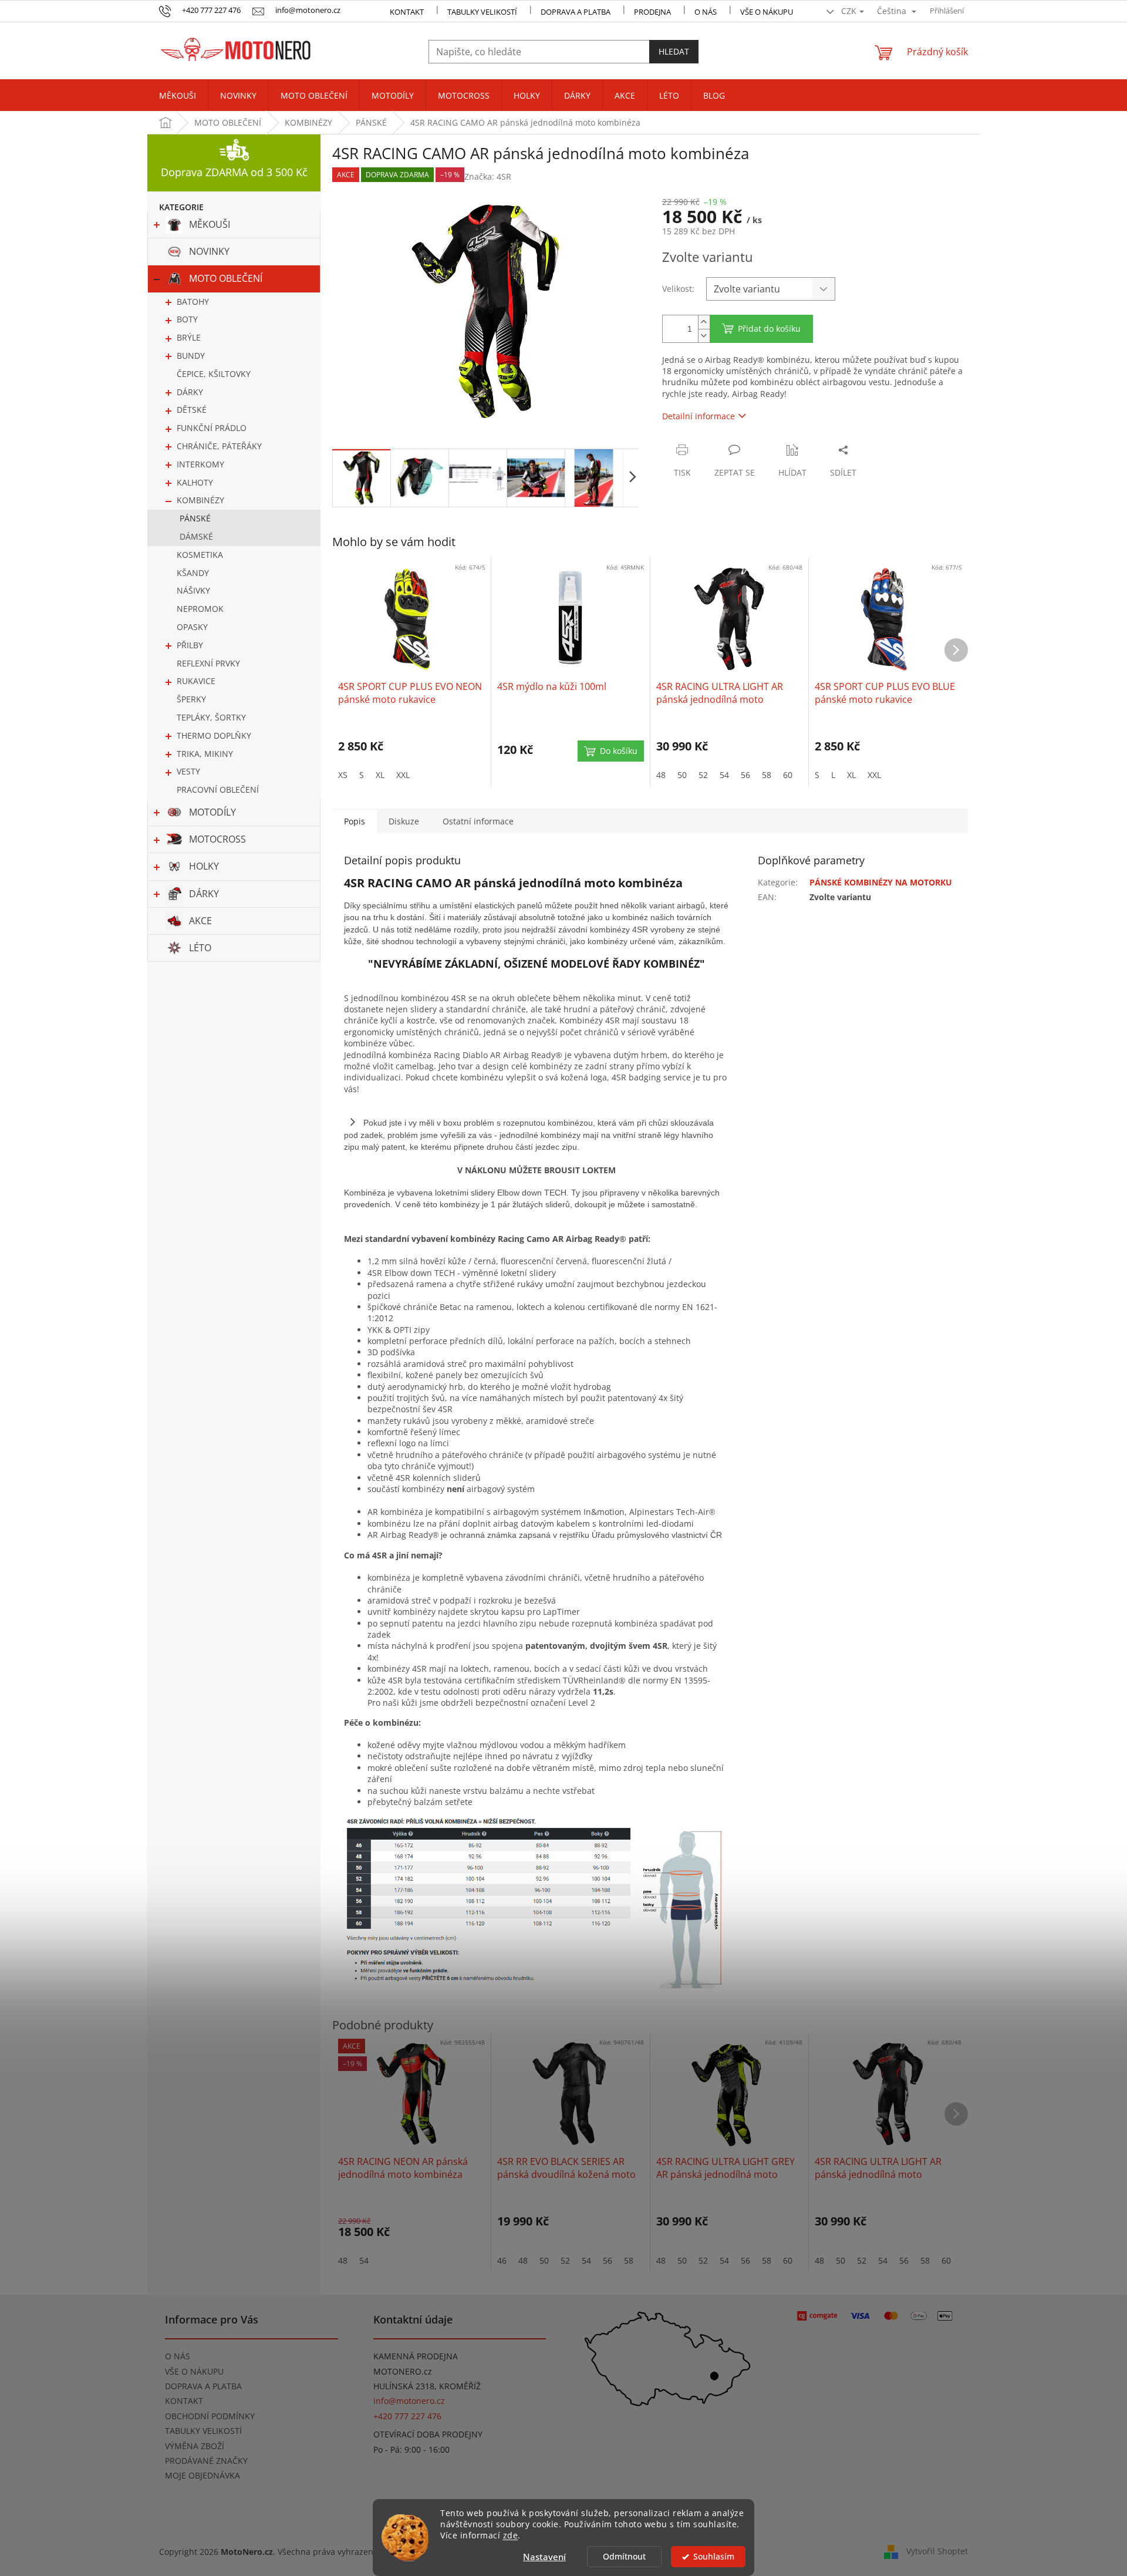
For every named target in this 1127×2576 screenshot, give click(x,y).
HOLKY (204, 866)
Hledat (674, 51)
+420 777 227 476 (407, 2416)
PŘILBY (190, 645)
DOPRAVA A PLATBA (203, 2386)
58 (767, 775)
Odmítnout (624, 2557)
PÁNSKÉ (195, 518)
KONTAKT (407, 12)
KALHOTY (195, 482)
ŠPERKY (191, 699)
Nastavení (544, 2557)
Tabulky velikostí (482, 12)
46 (502, 2260)
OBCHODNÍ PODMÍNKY (210, 2416)
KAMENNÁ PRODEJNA (416, 2356)
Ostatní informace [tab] (478, 821)
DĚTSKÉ (192, 410)
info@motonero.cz (409, 2401)
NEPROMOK (200, 609)
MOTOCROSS (217, 839)
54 (724, 775)
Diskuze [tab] (404, 821)
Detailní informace (699, 416)
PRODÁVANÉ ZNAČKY (206, 2461)
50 (682, 775)
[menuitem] (178, 96)
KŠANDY (193, 573)
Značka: (488, 176)
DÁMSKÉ (196, 536)
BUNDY (191, 356)
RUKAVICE (196, 681)
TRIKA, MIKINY (205, 754)
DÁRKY (190, 392)
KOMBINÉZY (200, 500)
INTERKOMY (200, 464)
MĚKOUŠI (210, 224)
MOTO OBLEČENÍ (226, 278)
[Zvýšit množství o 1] (704, 322)
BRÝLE (189, 337)
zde (511, 2535)
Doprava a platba (576, 12)
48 (661, 775)
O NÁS (706, 12)
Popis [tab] (355, 821)
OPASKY (192, 627)
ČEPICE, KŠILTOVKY (214, 374)
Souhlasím (714, 2557)
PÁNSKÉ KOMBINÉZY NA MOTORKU (881, 882)
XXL (403, 775)
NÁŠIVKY (193, 590)
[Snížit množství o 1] (704, 336)
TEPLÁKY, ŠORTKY (211, 717)
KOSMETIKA (200, 555)
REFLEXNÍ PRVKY (208, 663)
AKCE (200, 921)
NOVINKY (209, 251)
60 (788, 775)
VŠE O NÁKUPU (767, 12)
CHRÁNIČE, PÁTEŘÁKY (219, 446)
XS (343, 775)
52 (703, 775)
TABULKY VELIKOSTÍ (203, 2431)
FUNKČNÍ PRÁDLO (212, 428)
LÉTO (200, 948)
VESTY (188, 771)
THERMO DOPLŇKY (214, 735)
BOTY (187, 319)
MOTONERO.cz (403, 2371)
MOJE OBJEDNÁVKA (203, 2475)
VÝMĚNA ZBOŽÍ (195, 2446)
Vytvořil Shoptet (937, 2551)
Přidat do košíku (769, 329)
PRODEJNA (652, 12)
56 (745, 775)
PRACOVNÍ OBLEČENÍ (218, 789)
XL (380, 775)
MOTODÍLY (212, 812)
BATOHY (193, 302)
